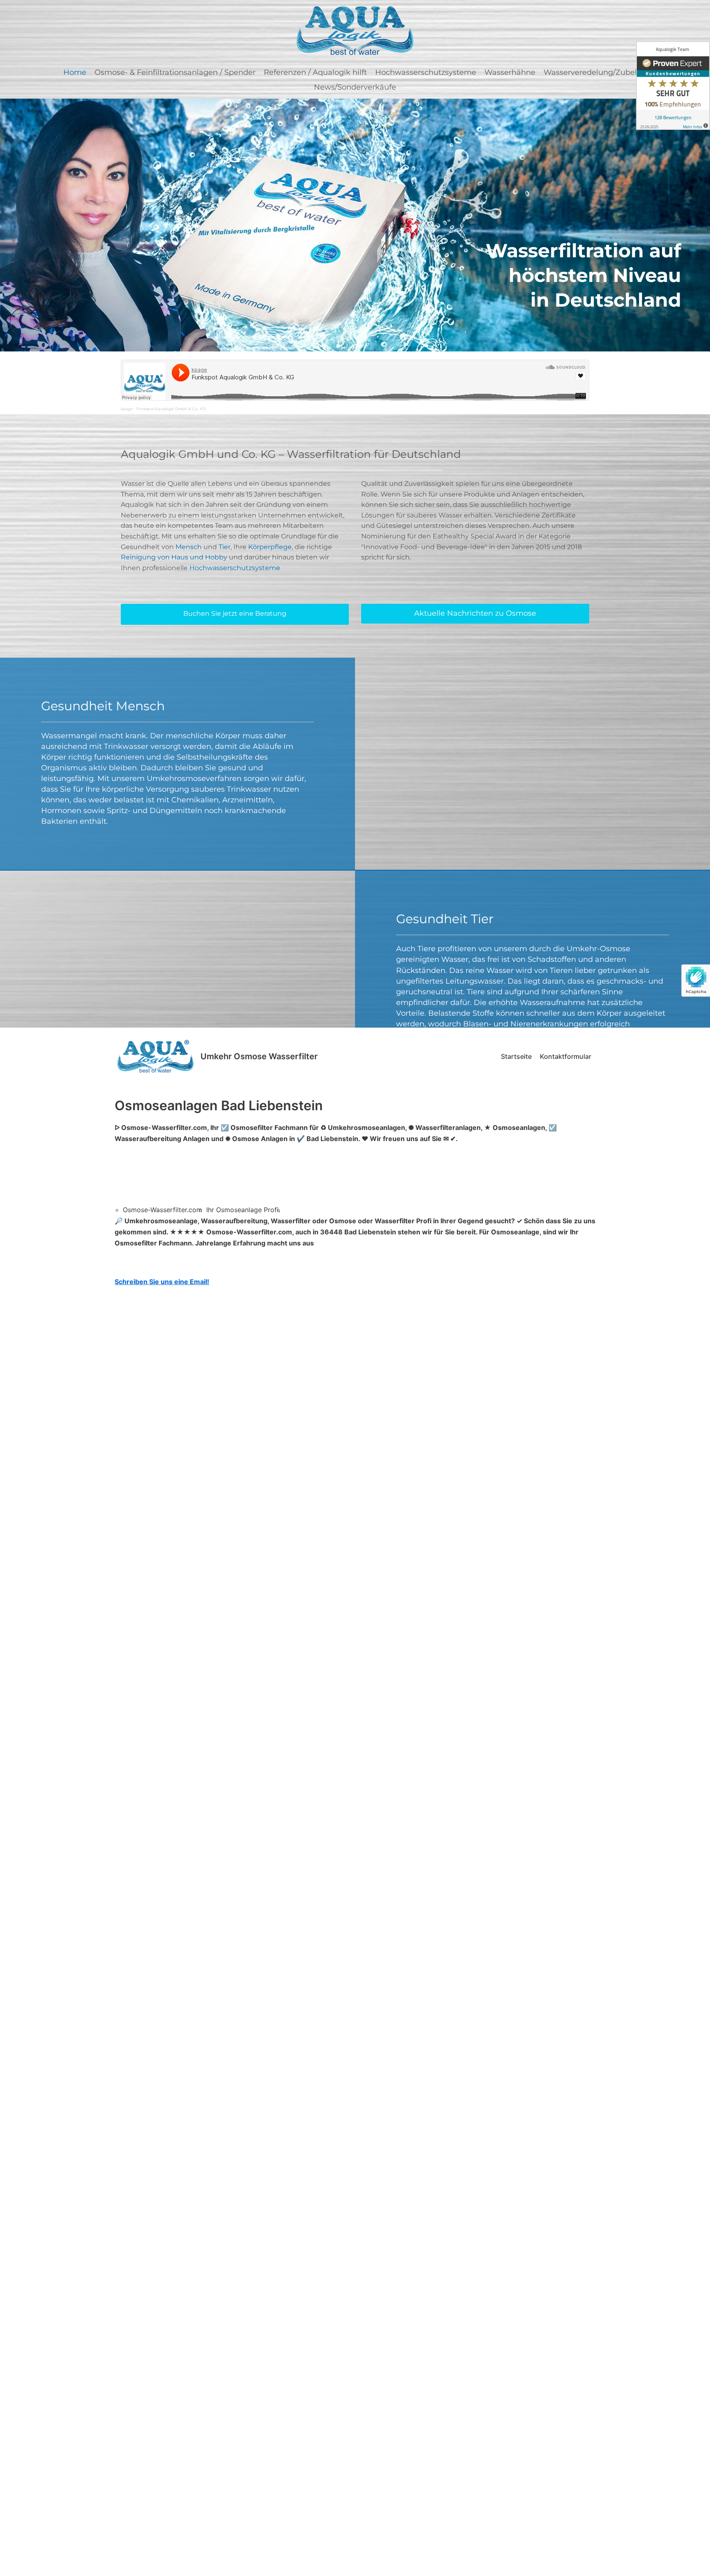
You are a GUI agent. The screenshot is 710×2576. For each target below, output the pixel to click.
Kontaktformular (566, 1056)
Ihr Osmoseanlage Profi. (243, 1210)
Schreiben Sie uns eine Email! (162, 1282)
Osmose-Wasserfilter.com (163, 1210)
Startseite (516, 1056)
